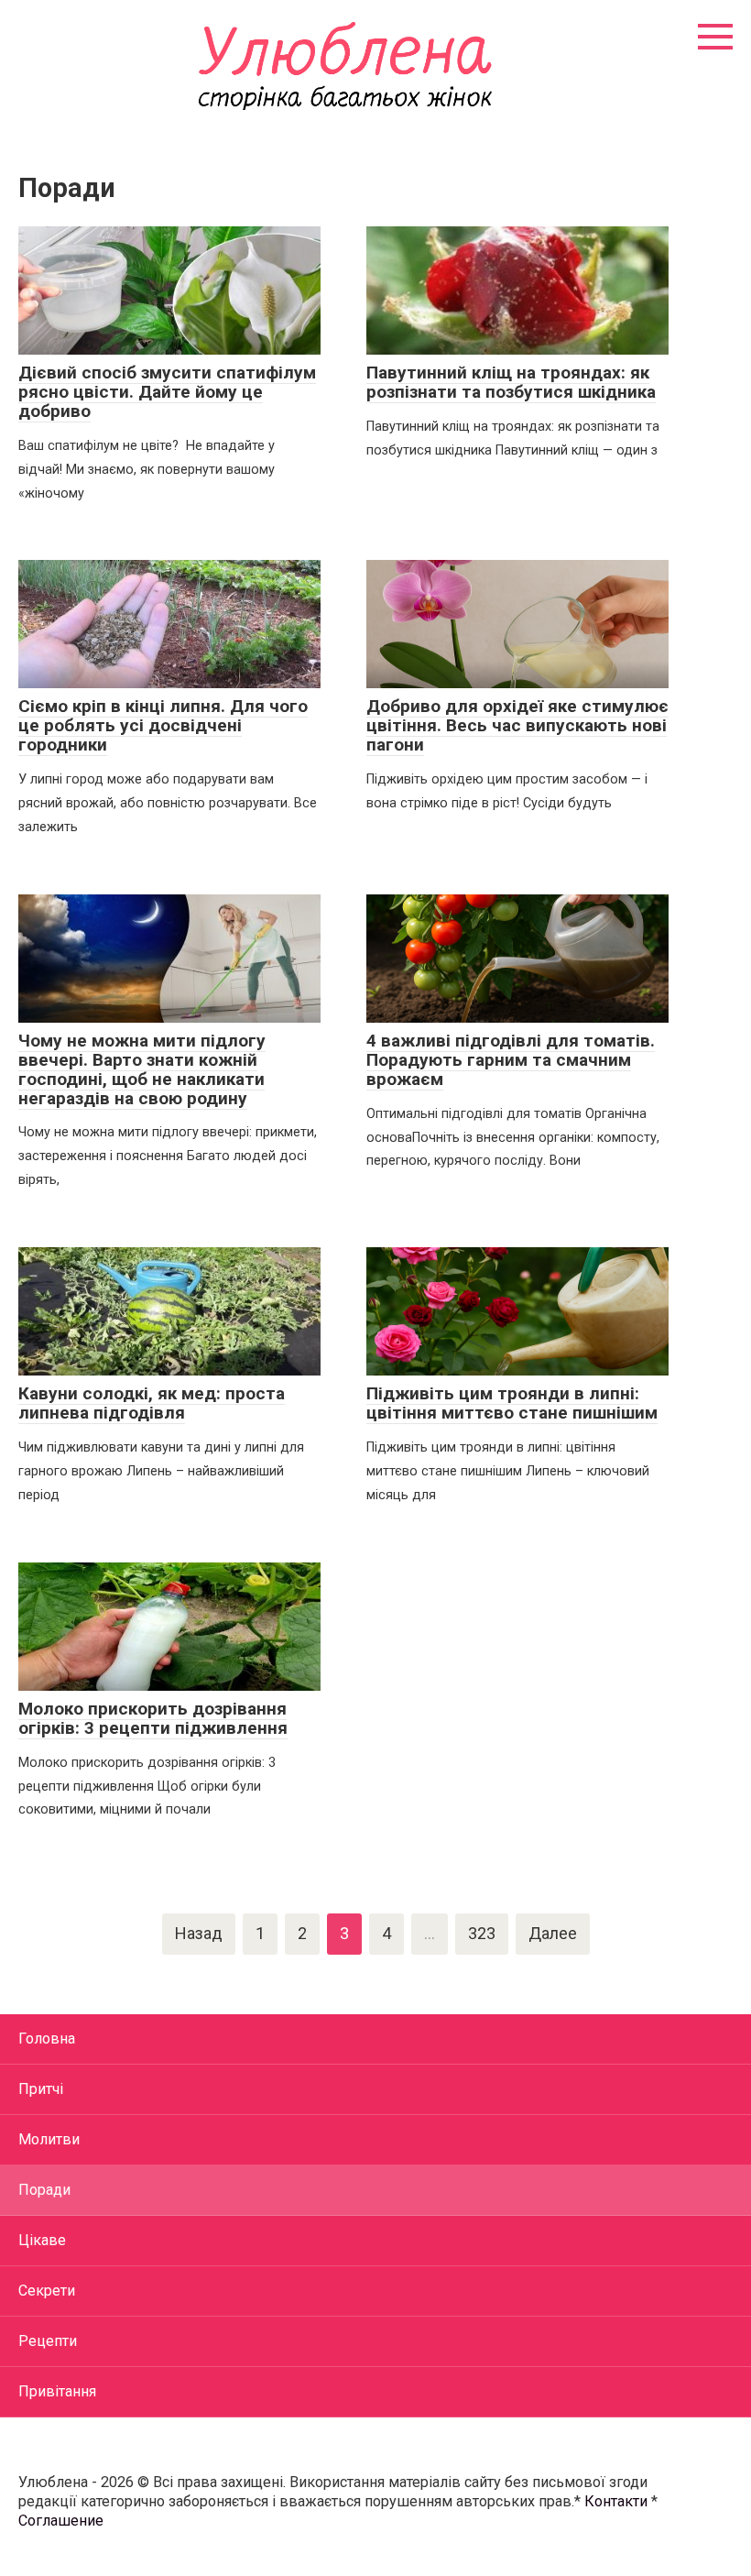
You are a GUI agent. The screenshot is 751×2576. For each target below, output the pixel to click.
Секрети (47, 2291)
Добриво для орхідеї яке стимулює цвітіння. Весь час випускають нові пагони (517, 725)
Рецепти (48, 2341)
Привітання (57, 2391)
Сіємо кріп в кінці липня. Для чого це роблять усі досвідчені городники (163, 725)
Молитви (49, 2139)
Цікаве (42, 2240)
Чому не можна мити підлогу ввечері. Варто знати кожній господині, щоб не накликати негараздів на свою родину (142, 1069)
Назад (199, 1933)
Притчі (41, 2089)
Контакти (616, 2501)
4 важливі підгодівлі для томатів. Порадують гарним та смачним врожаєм (511, 1060)
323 (482, 1933)
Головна (47, 2039)
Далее (553, 1933)
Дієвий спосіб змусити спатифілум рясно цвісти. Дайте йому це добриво (167, 392)
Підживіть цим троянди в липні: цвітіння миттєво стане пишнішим (512, 1403)
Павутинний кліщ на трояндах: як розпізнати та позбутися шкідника (511, 382)
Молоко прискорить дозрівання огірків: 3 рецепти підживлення (153, 1718)
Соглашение (61, 2521)
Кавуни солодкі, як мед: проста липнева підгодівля (152, 1403)
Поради (44, 2190)
